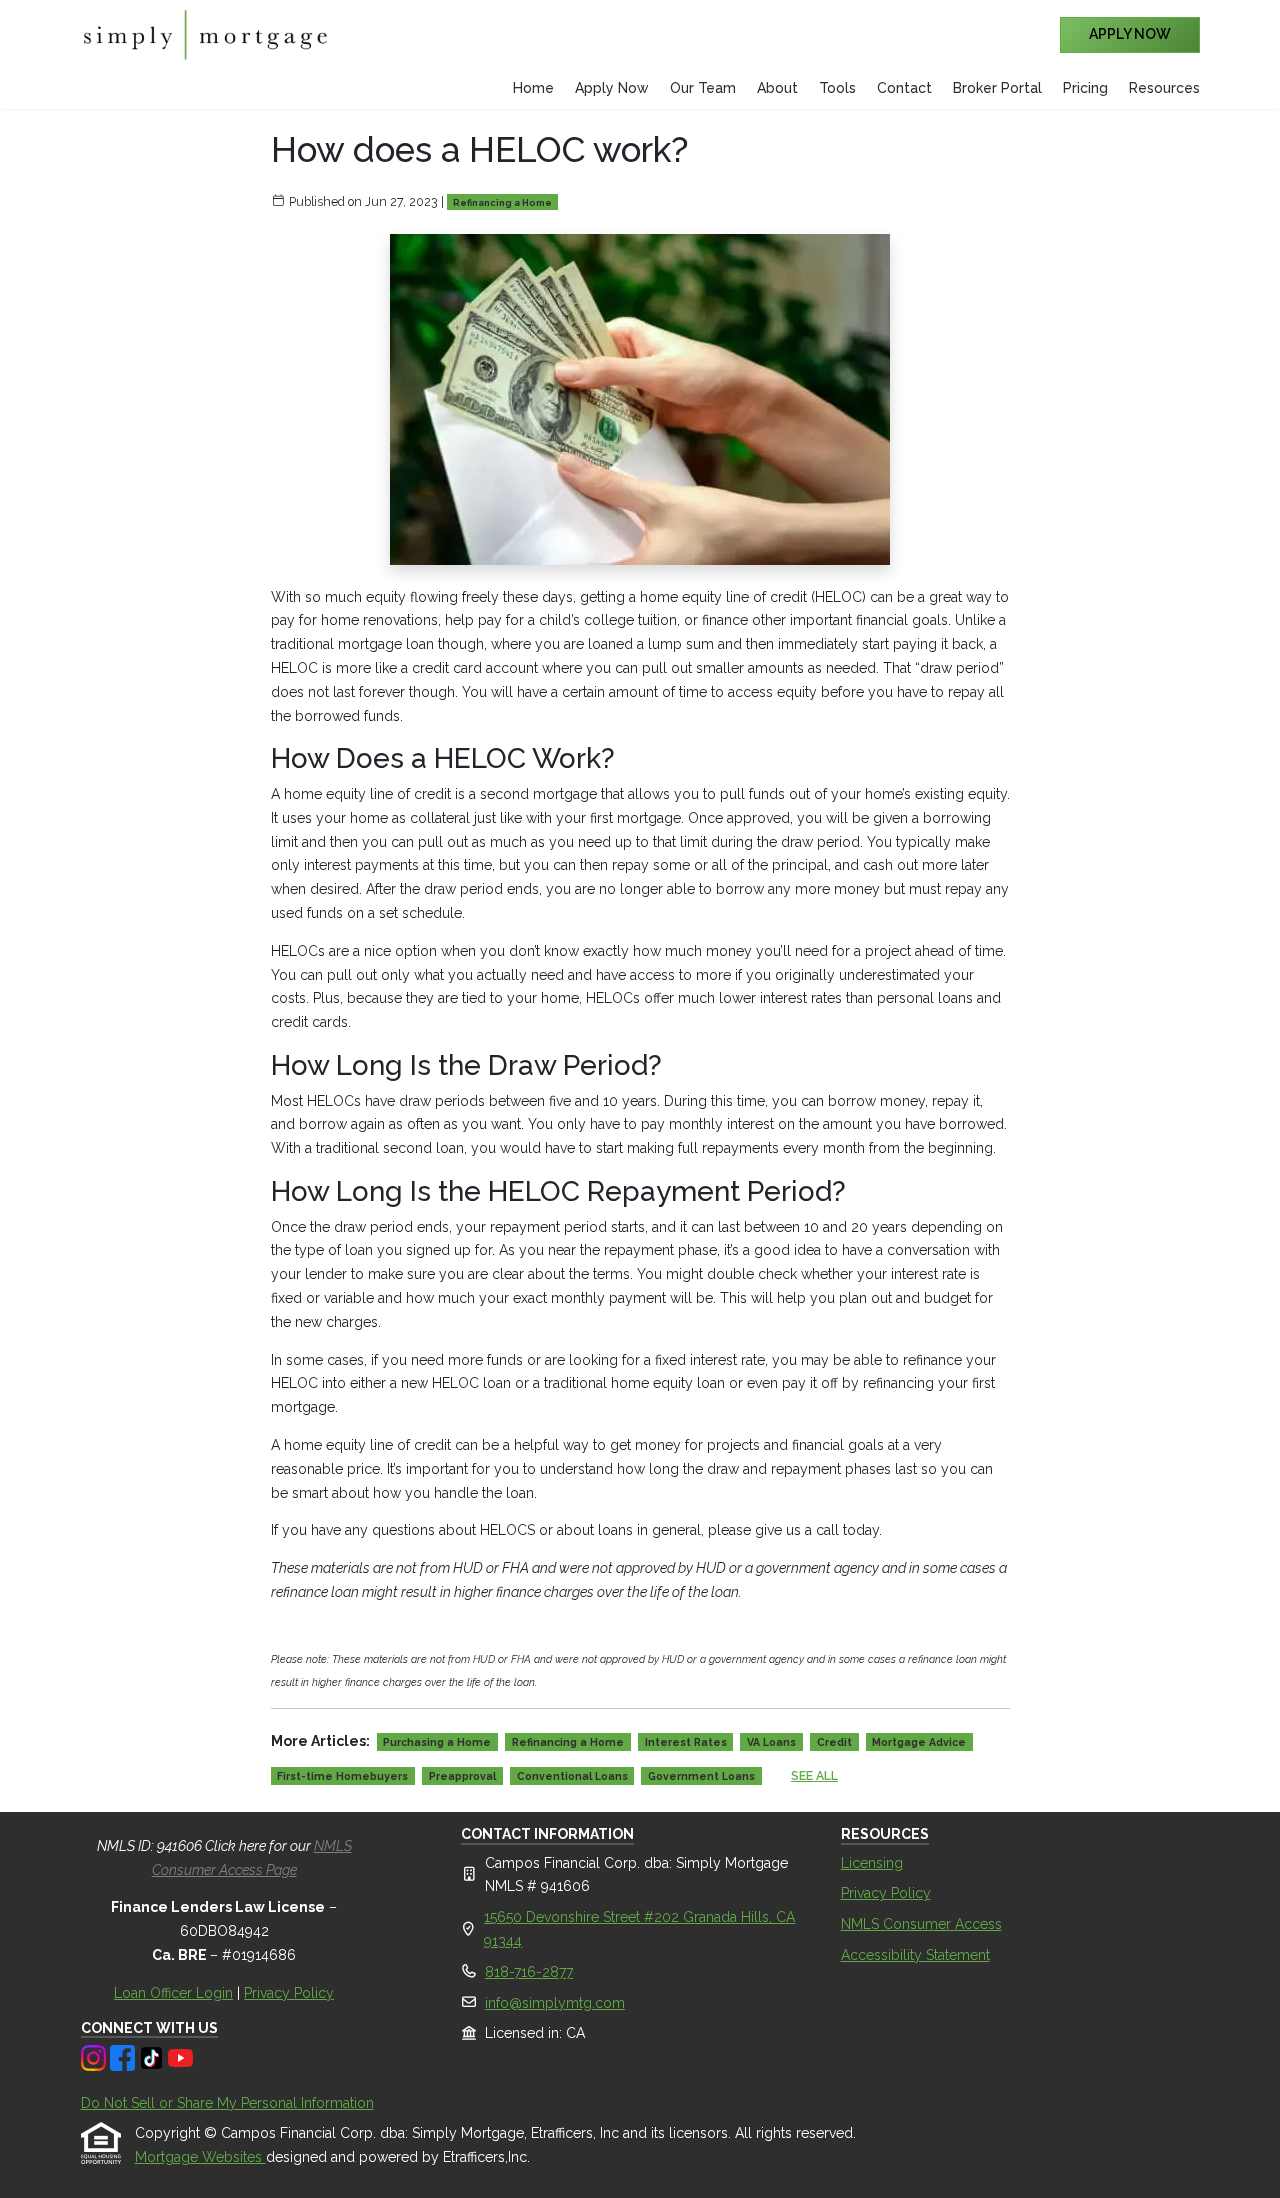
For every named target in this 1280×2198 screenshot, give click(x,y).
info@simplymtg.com (555, 2003)
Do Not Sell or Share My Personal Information (227, 2103)
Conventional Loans (572, 1776)
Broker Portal (997, 88)
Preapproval (462, 1776)
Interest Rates (686, 1742)
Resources (1164, 88)
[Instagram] (95, 2056)
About (777, 88)
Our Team (703, 88)
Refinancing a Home (502, 202)
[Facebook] (124, 2056)
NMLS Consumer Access (921, 1924)
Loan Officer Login (173, 1993)
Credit (834, 1742)
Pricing (1085, 88)
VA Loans (771, 1742)
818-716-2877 (529, 1972)
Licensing (872, 1863)
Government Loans (701, 1776)
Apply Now (612, 88)
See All (814, 1775)
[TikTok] (153, 2056)
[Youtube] (180, 2056)
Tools (837, 88)
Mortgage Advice (919, 1742)
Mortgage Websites (200, 2157)
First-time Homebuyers (342, 1776)
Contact (904, 88)
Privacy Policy (289, 1993)
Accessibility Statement (915, 1955)
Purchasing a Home (437, 1742)
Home (533, 88)
